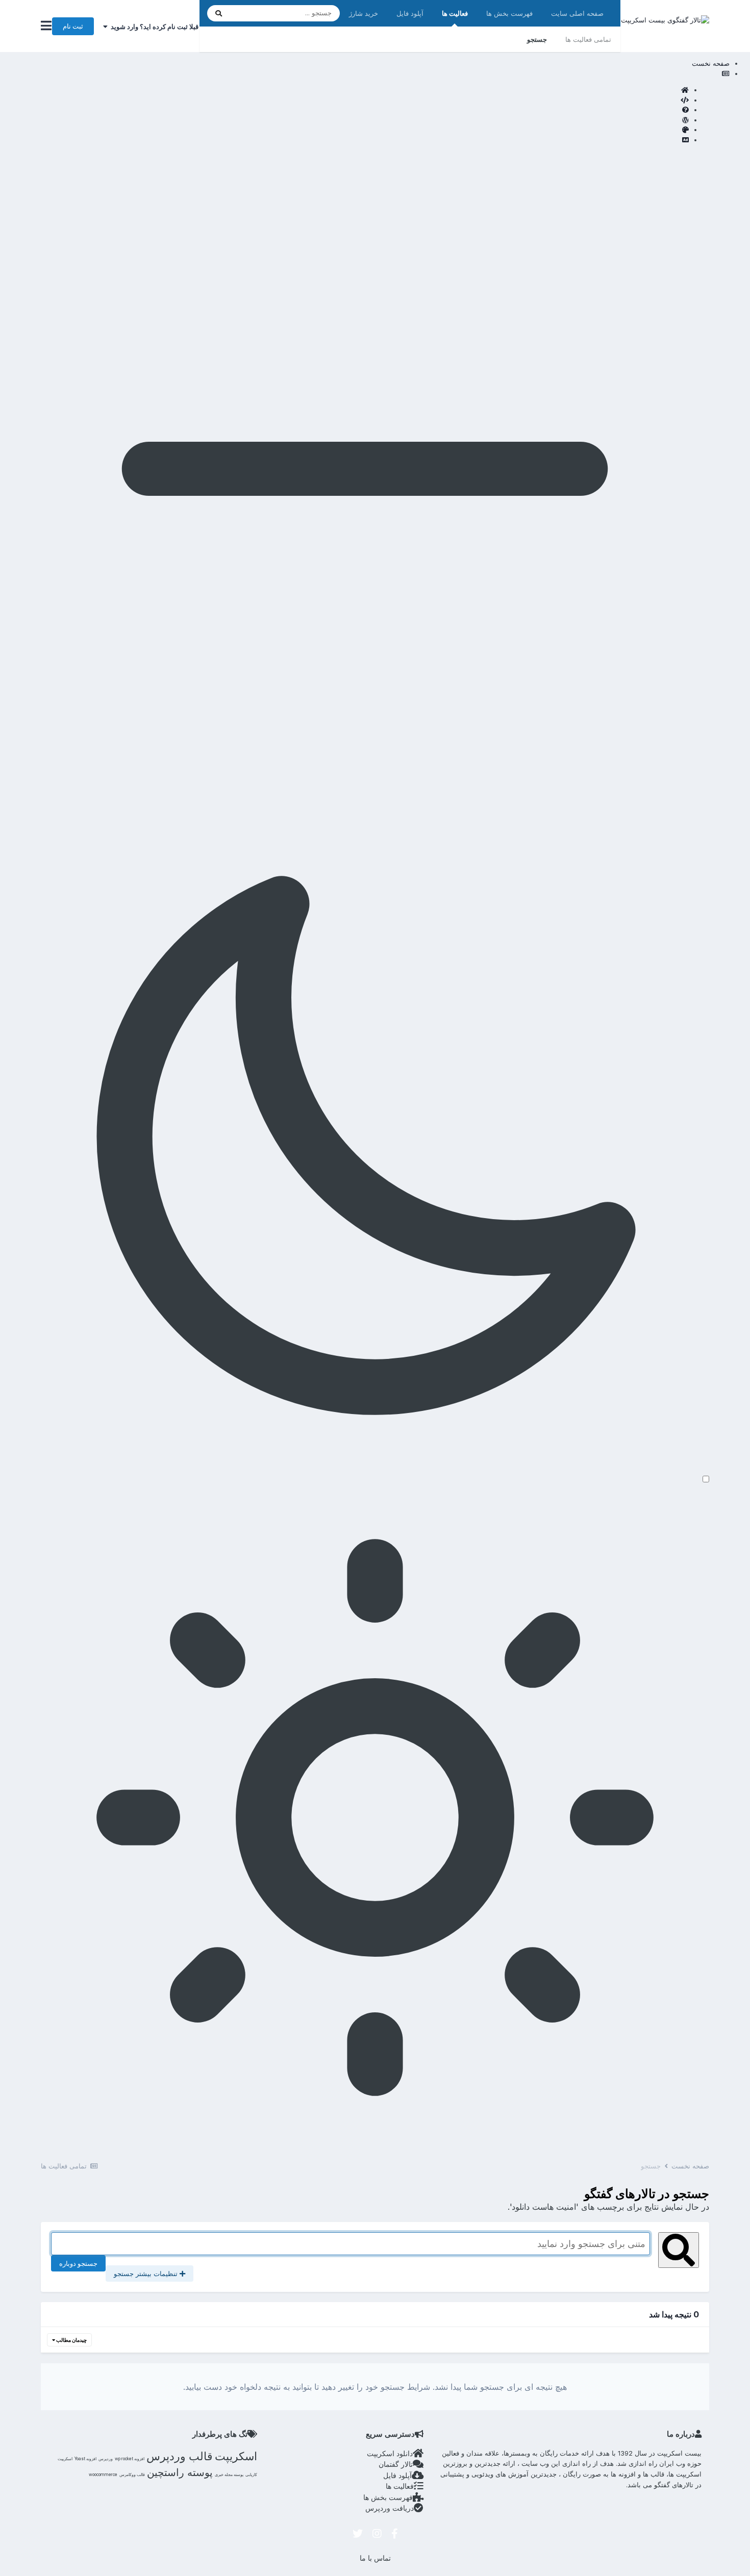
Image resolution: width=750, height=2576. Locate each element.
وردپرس (106, 2459)
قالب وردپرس (180, 2456)
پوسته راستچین (180, 2472)
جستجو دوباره (78, 2263)
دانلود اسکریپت (390, 2453)
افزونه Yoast (85, 2459)
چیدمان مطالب (71, 2340)
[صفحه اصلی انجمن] (365, 90)
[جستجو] (219, 13)
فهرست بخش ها (509, 13)
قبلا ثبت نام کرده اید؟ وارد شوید (153, 27)
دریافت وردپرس (390, 2508)
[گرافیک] (365, 130)
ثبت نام (73, 26)
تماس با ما (375, 2558)
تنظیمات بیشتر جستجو (147, 2274)
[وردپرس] (365, 120)
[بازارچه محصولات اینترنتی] (365, 140)
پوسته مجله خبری (229, 2474)
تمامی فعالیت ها (588, 39)
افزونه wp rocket (130, 2459)
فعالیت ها (455, 13)
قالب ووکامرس (132, 2474)
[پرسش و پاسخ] (365, 110)
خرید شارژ (364, 13)
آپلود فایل (410, 13)
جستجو (537, 39)
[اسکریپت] (365, 100)
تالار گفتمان (396, 2464)
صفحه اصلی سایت (577, 13)
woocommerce (103, 2474)
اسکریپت (236, 2456)
